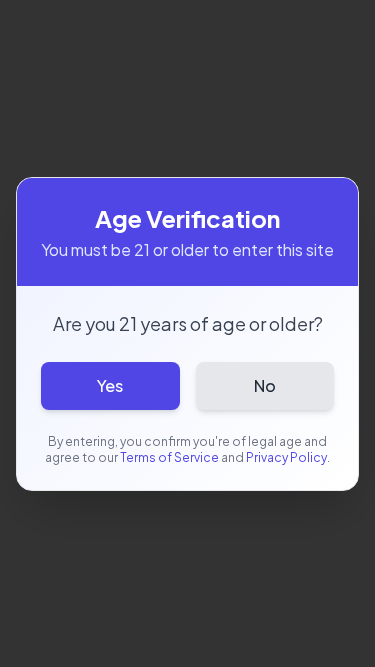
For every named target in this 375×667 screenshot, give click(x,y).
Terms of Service (169, 457)
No (265, 385)
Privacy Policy (286, 457)
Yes (110, 385)
